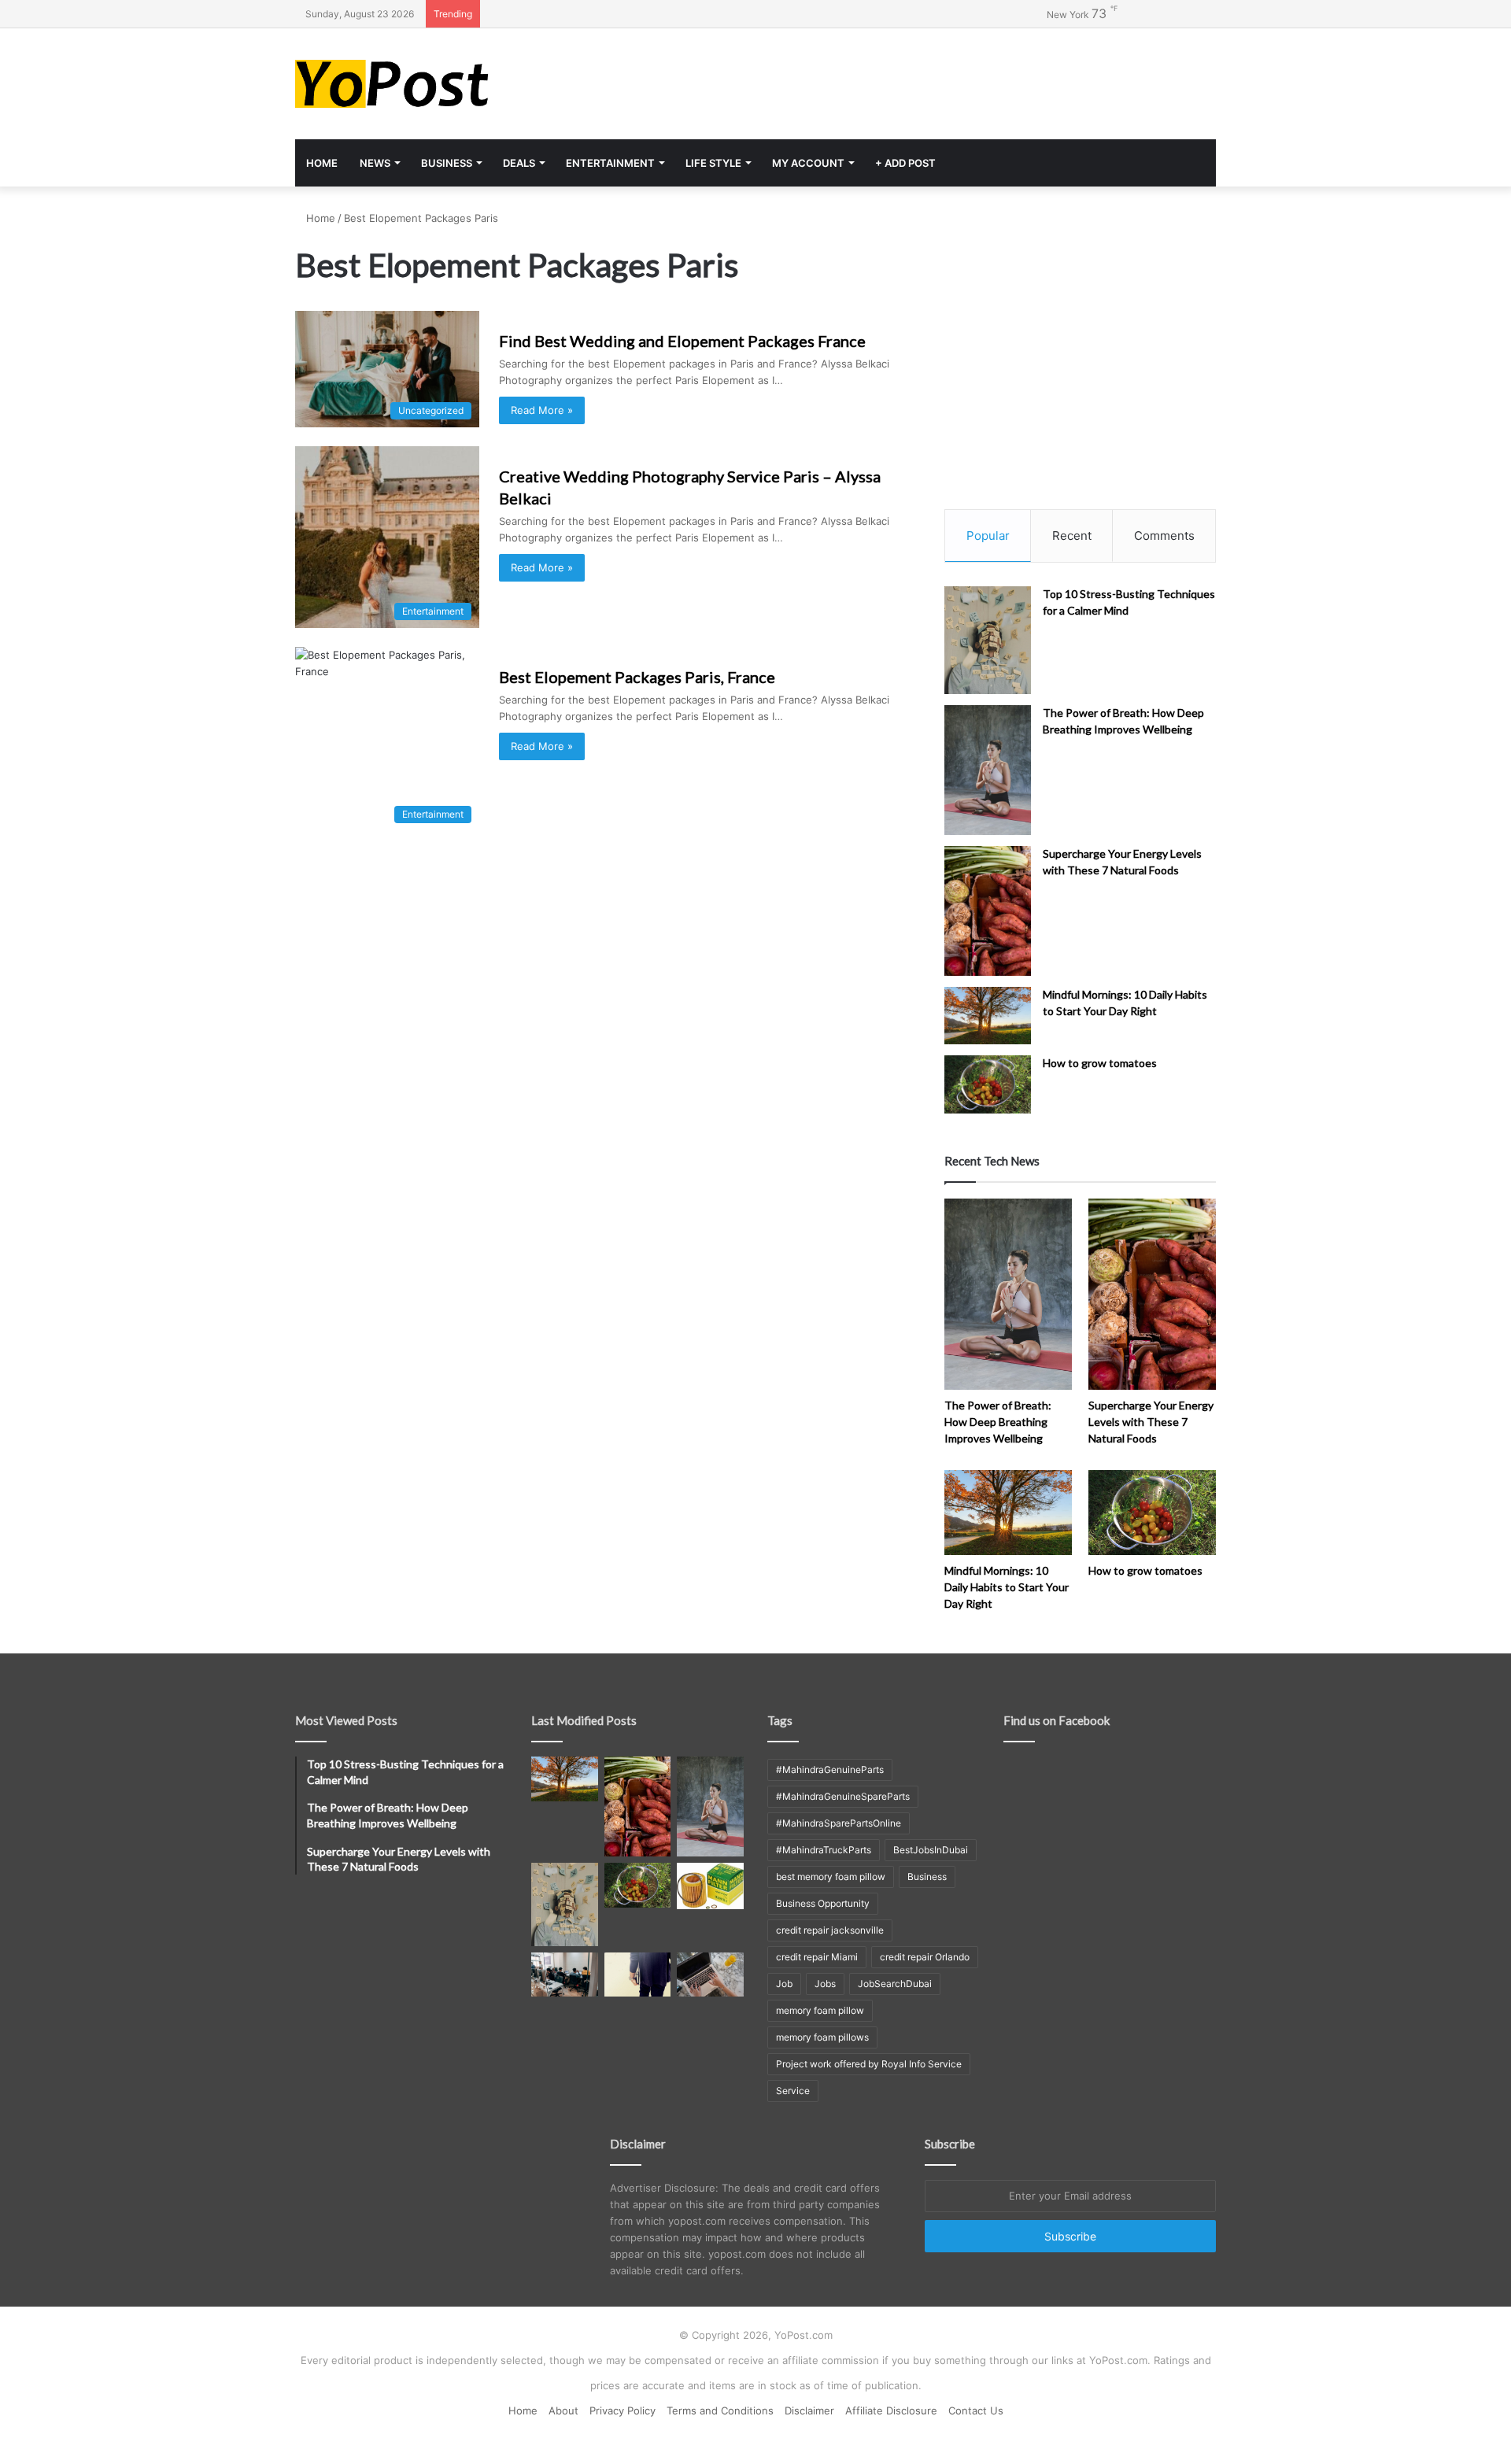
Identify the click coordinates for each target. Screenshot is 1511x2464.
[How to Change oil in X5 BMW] (710, 1886)
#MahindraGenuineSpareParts (843, 1796)
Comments (1164, 536)
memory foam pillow (820, 2010)
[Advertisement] (913, 79)
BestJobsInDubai (931, 1850)
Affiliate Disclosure (891, 2410)
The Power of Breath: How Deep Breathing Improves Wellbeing (998, 1422)
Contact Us (976, 2410)
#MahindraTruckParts (824, 1850)
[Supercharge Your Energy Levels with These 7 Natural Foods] (988, 911)
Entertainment (610, 163)
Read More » (542, 410)
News (375, 163)
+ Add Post (905, 163)
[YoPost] (441, 84)
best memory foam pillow (831, 1877)
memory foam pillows (822, 2037)
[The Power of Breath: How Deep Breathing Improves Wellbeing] (988, 770)
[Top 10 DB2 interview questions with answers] (565, 1975)
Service (793, 2091)
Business (447, 163)
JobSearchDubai (895, 1984)
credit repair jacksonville (830, 1930)
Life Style (713, 163)
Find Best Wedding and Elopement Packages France (682, 341)
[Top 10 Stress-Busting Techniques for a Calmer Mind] (988, 641)
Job (784, 1984)
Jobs (825, 1984)
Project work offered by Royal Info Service (869, 2064)
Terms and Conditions (720, 2410)
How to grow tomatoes (1100, 1063)
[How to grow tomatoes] (988, 1084)
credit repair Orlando (925, 1957)
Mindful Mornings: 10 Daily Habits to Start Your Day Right (1007, 1587)
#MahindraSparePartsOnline (839, 1823)
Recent (1072, 536)
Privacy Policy (623, 2410)
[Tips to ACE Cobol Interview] (710, 1975)
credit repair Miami (817, 1957)
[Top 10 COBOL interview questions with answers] (638, 1975)
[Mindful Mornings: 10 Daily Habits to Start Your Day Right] (988, 1016)
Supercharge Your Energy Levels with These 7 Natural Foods (1151, 1422)
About (563, 2410)
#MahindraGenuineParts (830, 1769)
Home (322, 163)
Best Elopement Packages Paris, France (637, 677)
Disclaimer (809, 2410)
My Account (808, 163)
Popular (988, 536)
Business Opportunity (823, 1903)
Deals (519, 163)
